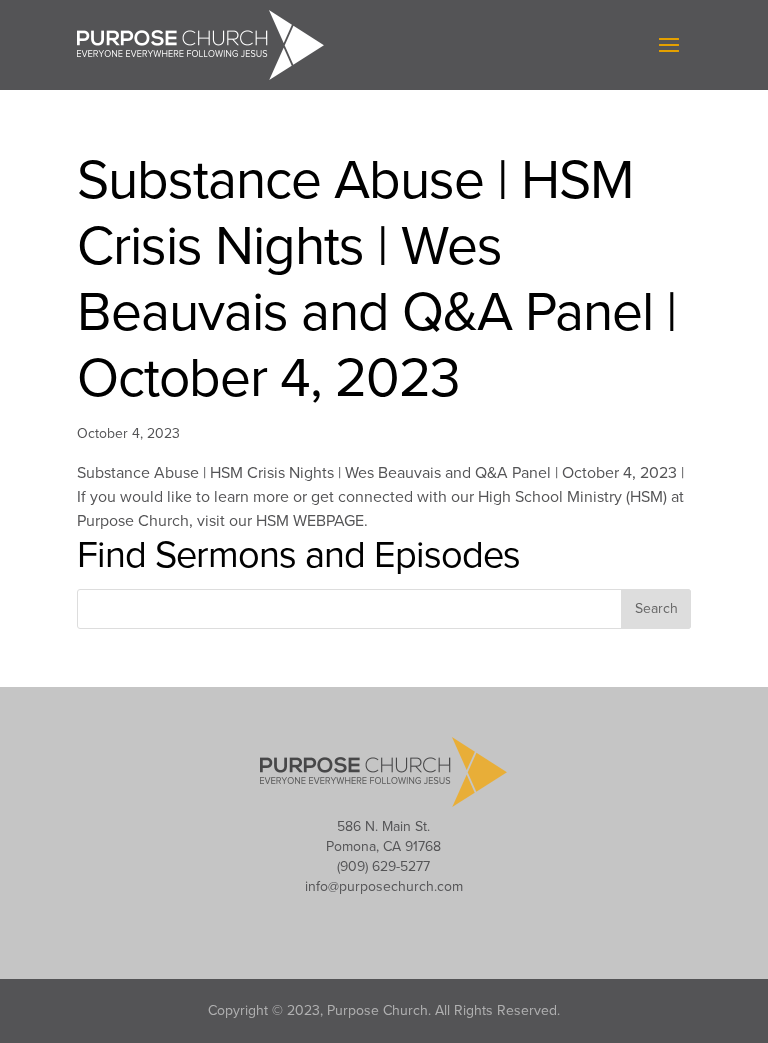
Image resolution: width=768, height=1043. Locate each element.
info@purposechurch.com (384, 886)
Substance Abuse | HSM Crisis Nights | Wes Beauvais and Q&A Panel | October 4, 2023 (377, 280)
